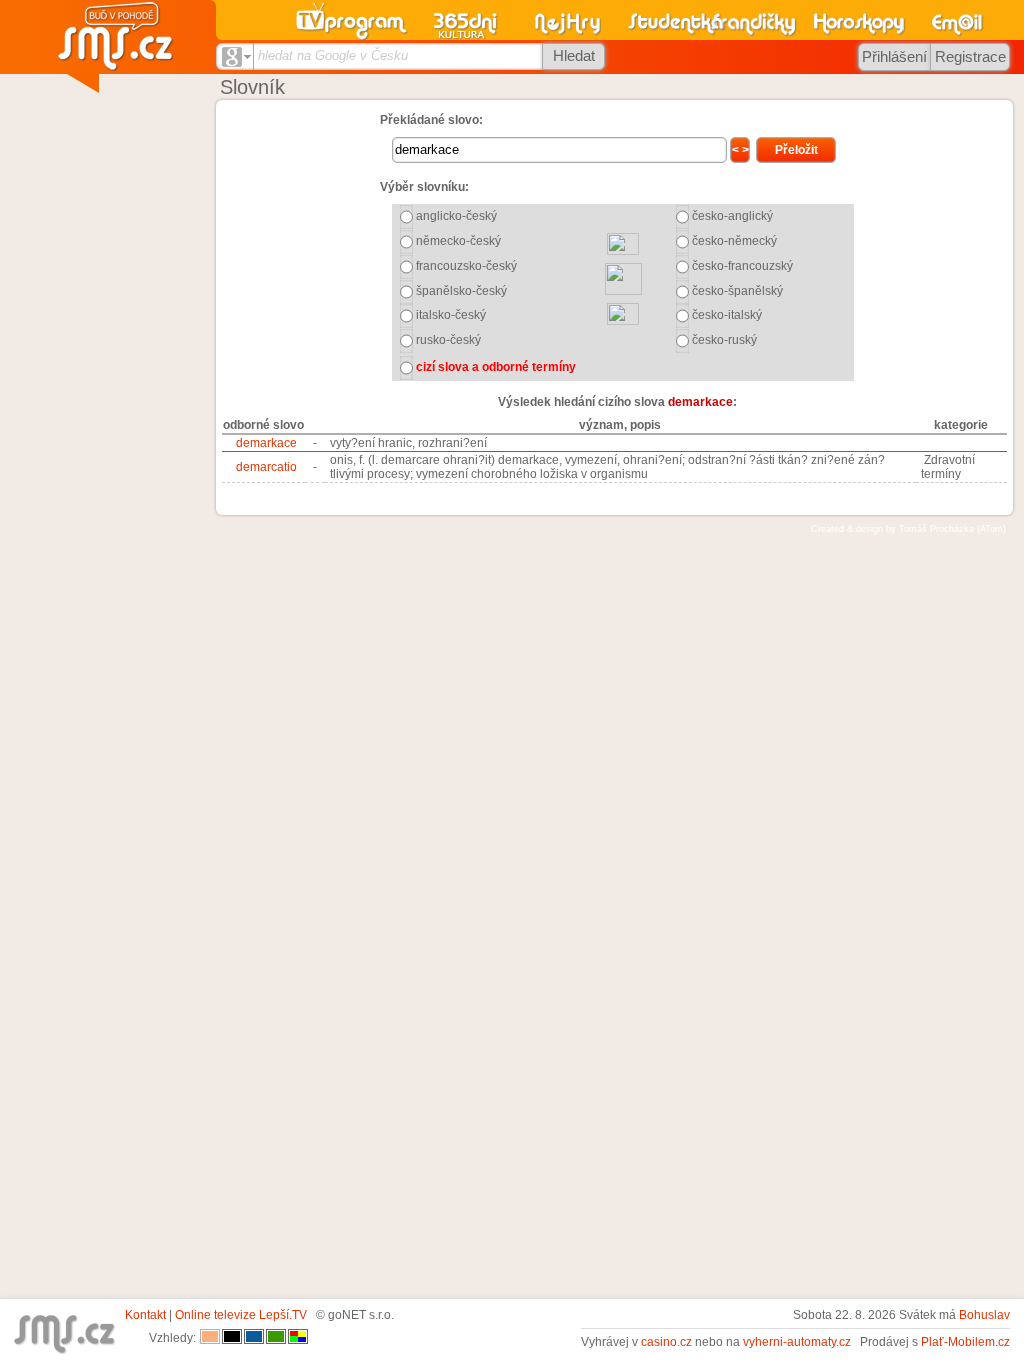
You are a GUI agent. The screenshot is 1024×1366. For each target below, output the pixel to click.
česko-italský (727, 315)
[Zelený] (276, 1338)
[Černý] (232, 1338)
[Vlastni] (298, 1338)
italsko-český (451, 315)
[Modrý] (254, 1338)
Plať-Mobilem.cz (965, 1342)
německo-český (458, 241)
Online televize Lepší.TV (241, 1315)
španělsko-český (461, 291)
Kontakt (145, 1315)
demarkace (266, 443)
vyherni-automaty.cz (797, 1342)
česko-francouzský (742, 266)
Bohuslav (984, 1315)
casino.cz (666, 1342)
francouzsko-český (466, 266)
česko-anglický (732, 216)
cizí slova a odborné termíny (496, 367)
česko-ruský (724, 340)
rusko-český (448, 340)
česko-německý (734, 241)
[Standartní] (210, 1338)
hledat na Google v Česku (333, 55)
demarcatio (266, 467)
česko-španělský (737, 291)
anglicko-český (456, 216)
